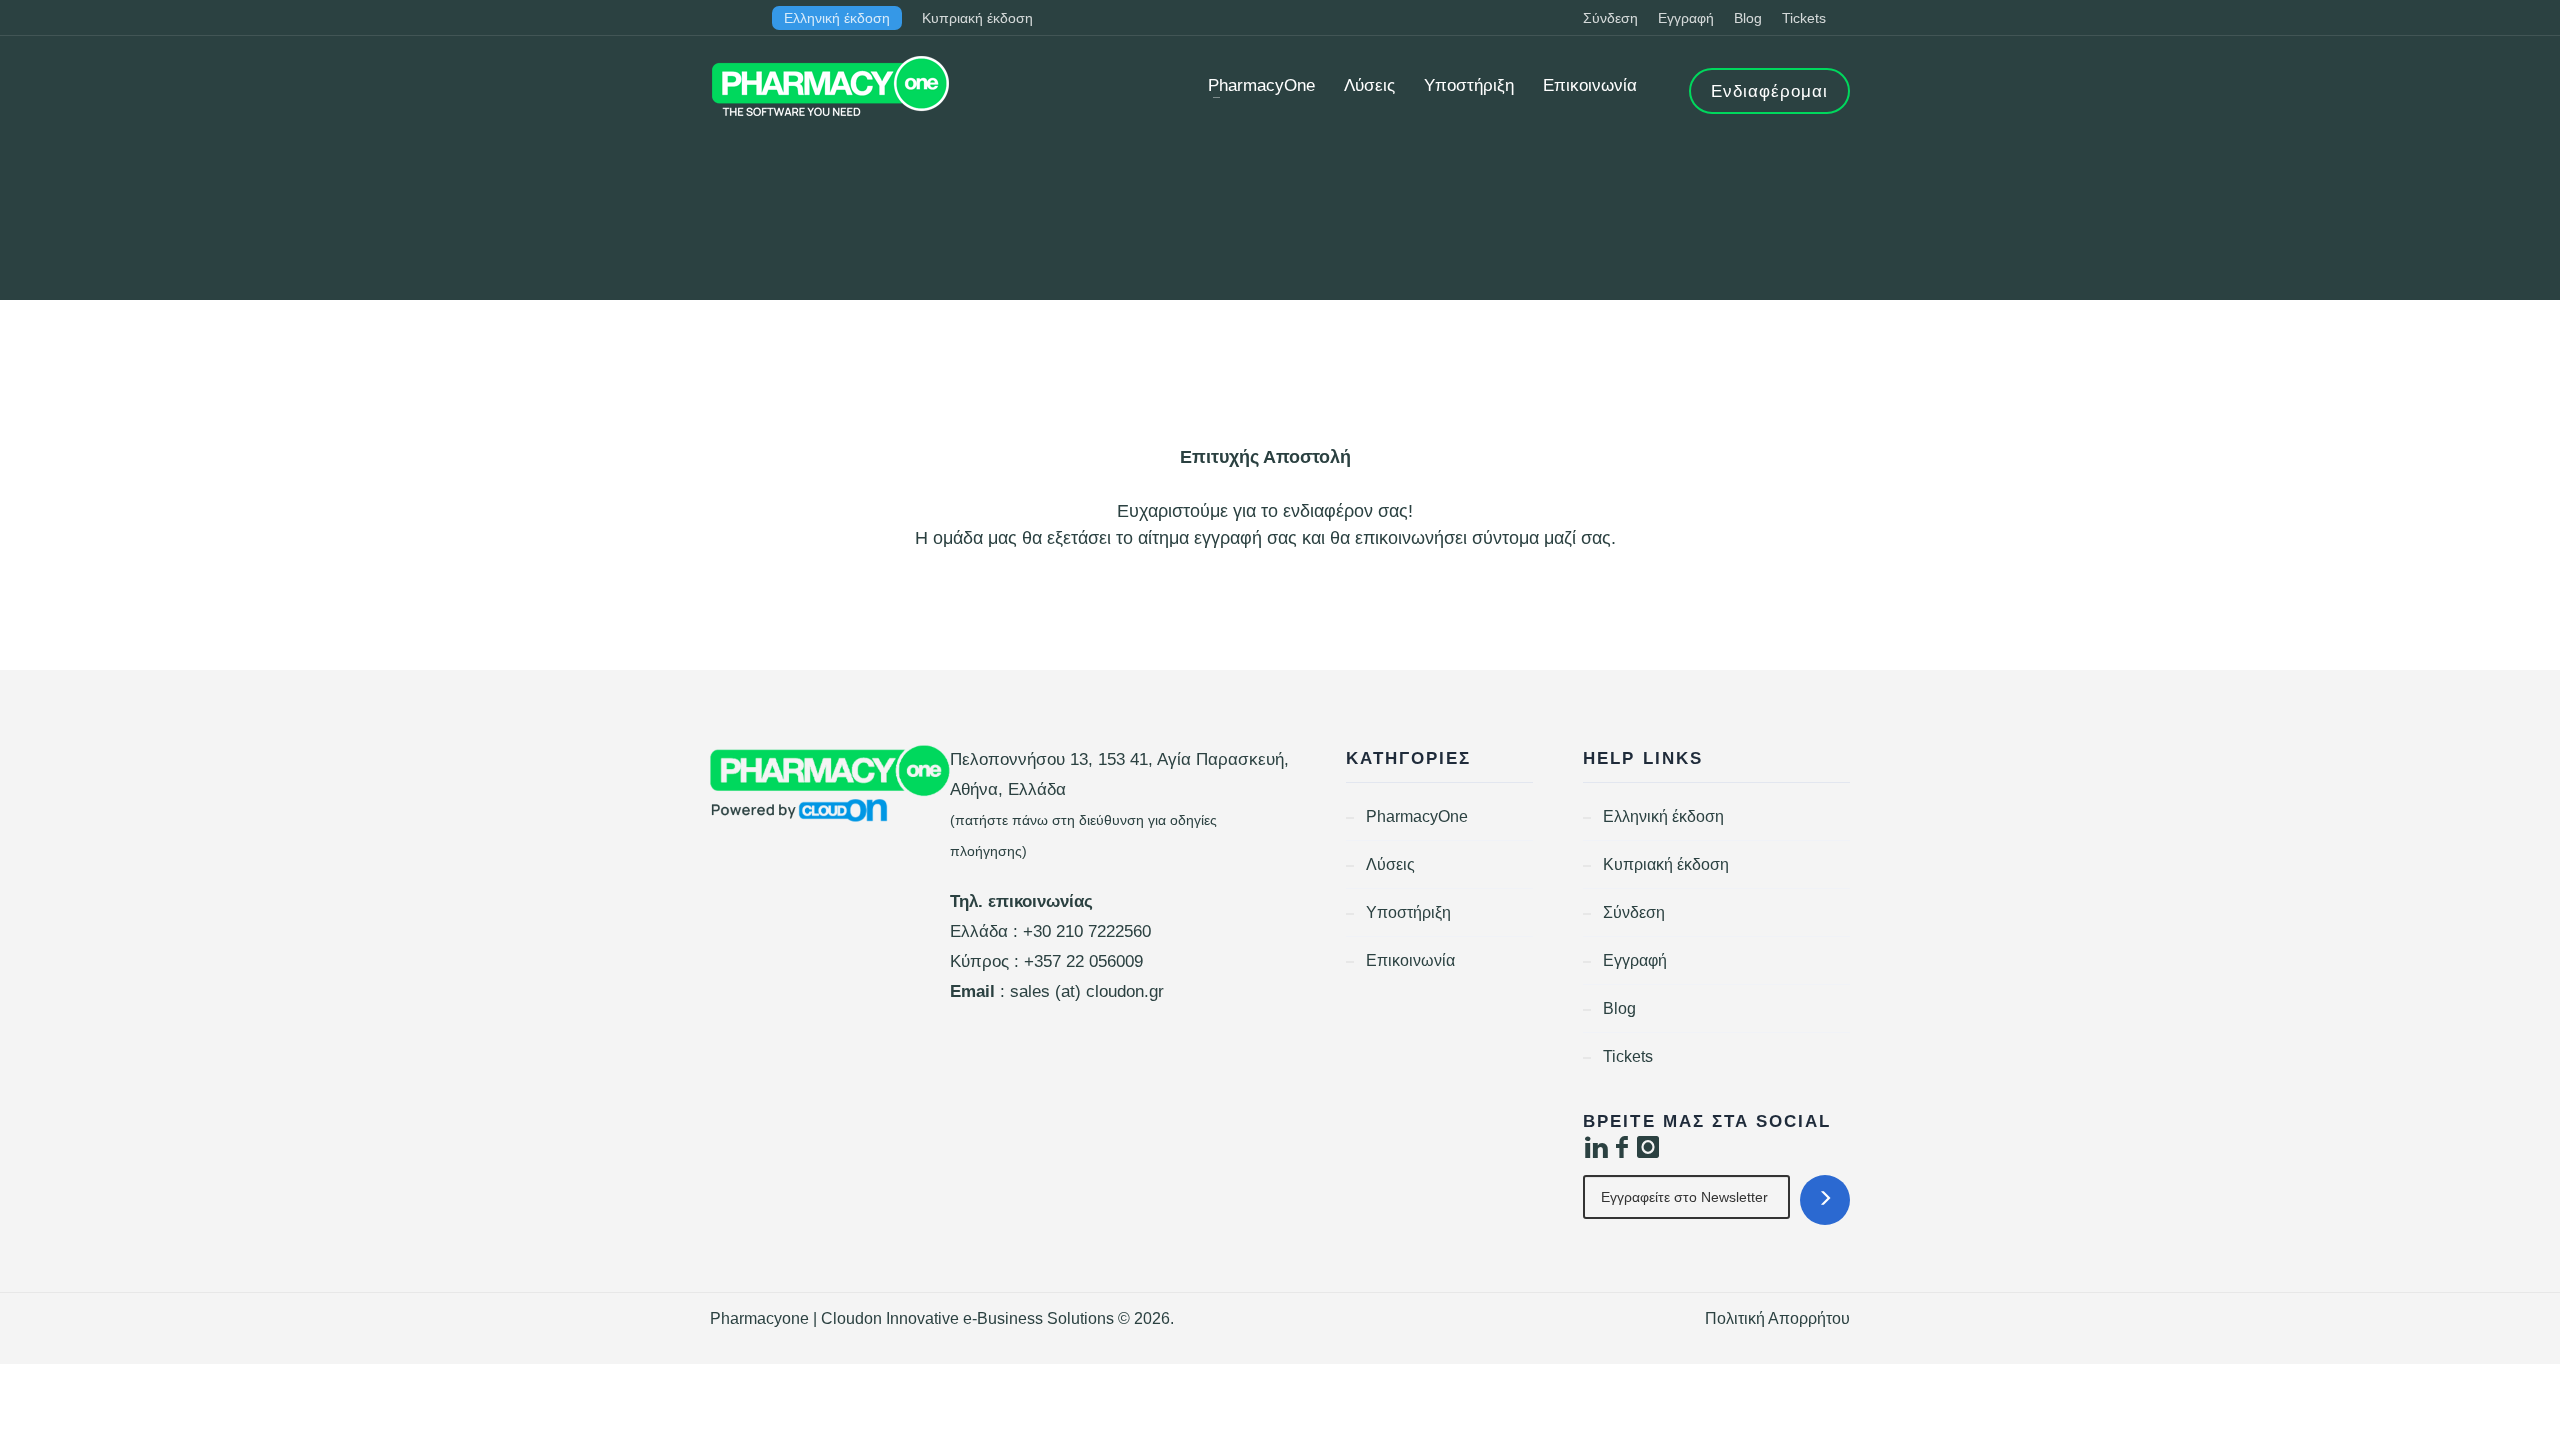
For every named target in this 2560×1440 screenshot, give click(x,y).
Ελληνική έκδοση (837, 18)
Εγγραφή (1686, 18)
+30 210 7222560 (1087, 931)
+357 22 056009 (1083, 961)
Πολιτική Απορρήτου (1777, 1318)
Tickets (1804, 18)
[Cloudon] (830, 784)
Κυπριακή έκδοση (977, 18)
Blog (1748, 18)
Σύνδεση (1610, 18)
